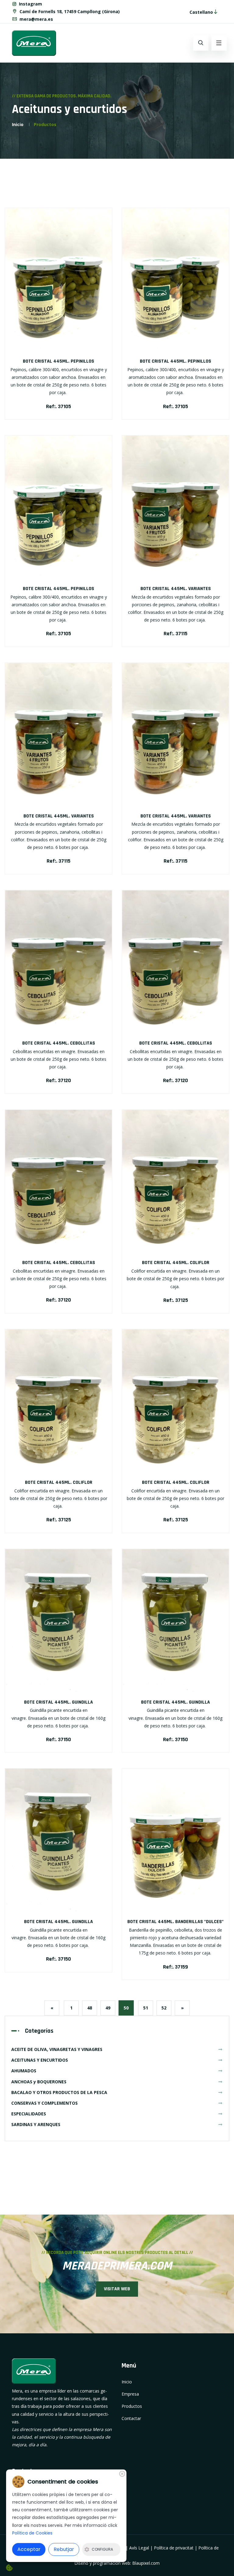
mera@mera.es (36, 19)
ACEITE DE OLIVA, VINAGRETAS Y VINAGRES (57, 2049)
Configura (102, 2549)
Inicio (18, 124)
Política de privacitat (174, 2548)
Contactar (131, 2418)
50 (126, 2008)
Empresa (130, 2394)
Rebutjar (64, 2549)
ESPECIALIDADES (29, 2114)
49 (108, 2008)
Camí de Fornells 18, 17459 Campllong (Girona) (69, 11)
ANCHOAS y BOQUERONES (39, 2082)
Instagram (30, 4)
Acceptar (29, 2549)
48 (90, 2008)
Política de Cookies (32, 2533)
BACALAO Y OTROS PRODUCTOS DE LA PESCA (59, 2092)
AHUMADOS (24, 2071)
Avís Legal (139, 2548)
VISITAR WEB (117, 2289)
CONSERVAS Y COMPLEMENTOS (44, 2103)
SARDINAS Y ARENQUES (36, 2124)
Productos (45, 124)
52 (164, 2008)
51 (146, 2008)
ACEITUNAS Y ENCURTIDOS (40, 2060)
